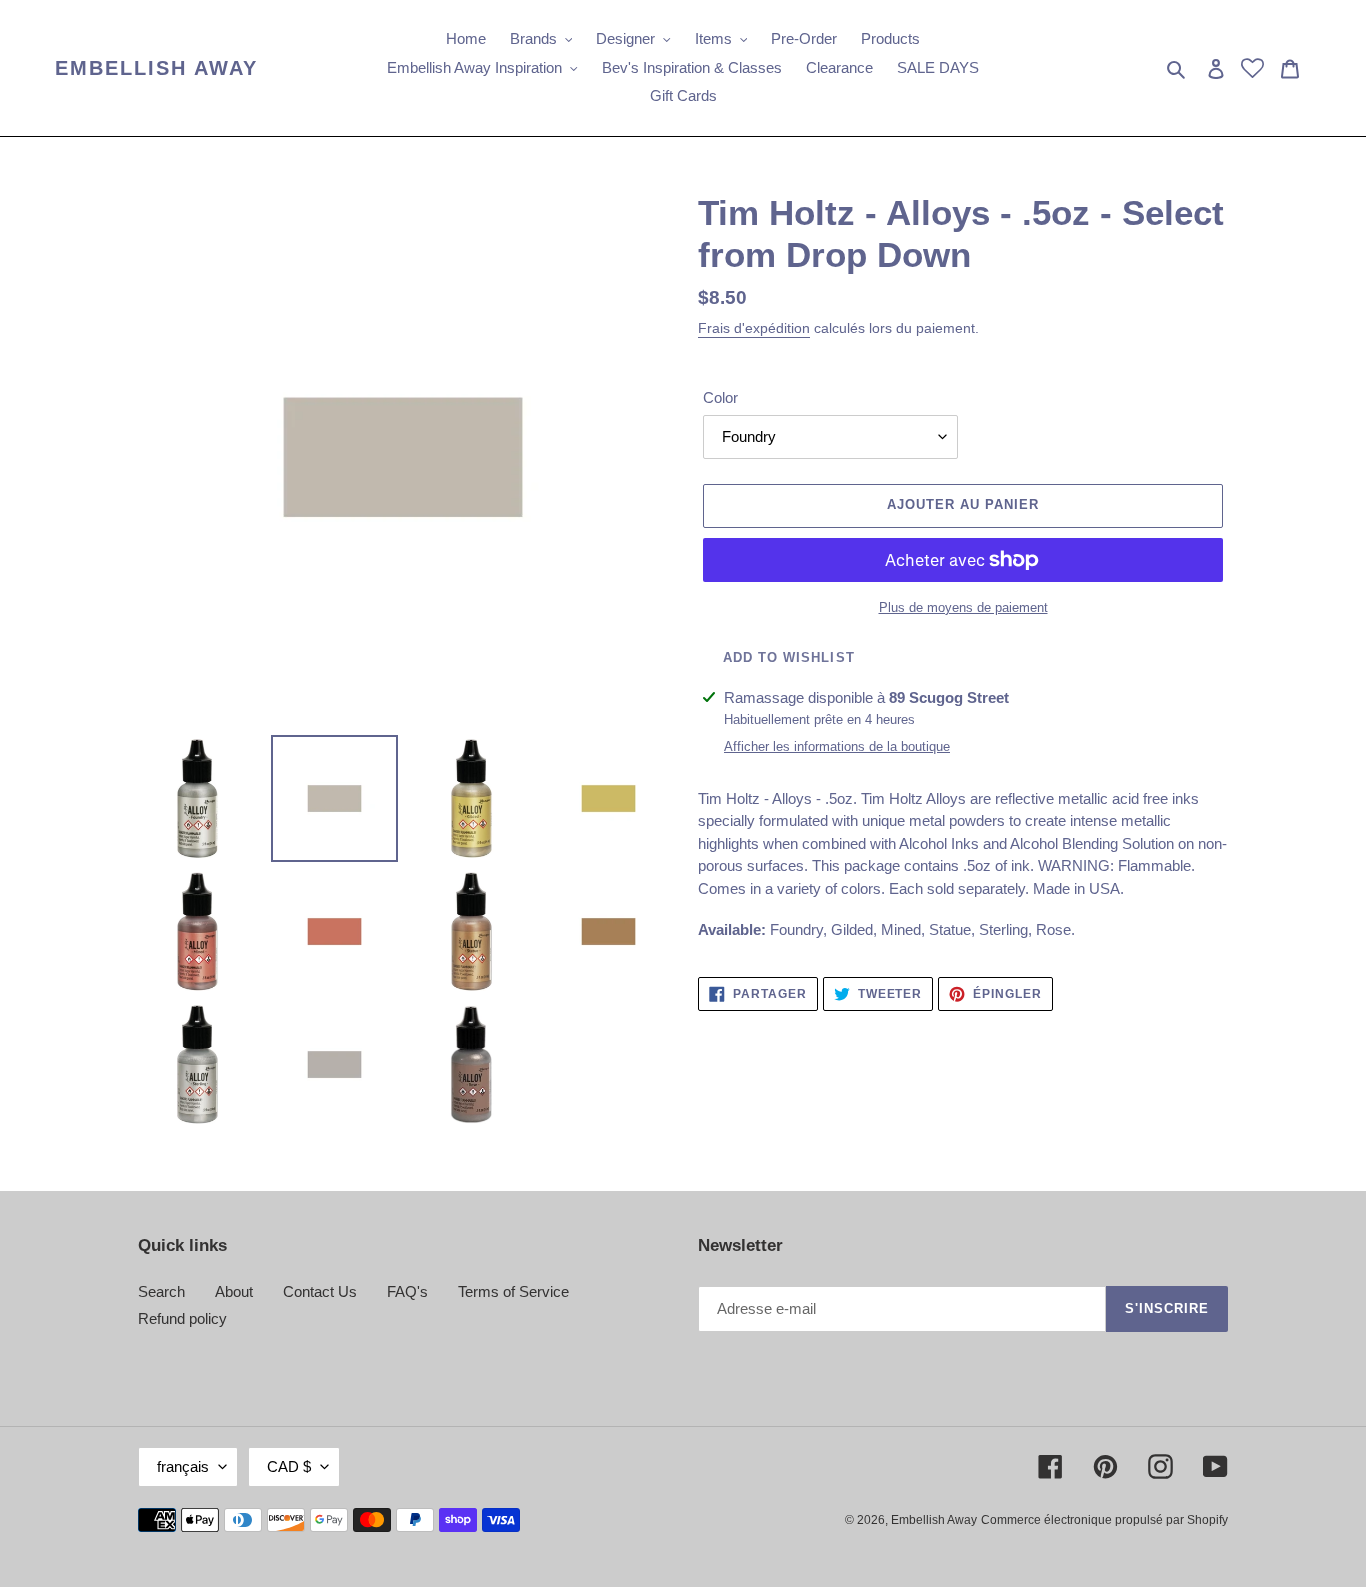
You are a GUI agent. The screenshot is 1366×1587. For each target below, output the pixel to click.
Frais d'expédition (754, 328)
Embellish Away (156, 68)
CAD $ (289, 1466)
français (183, 1466)
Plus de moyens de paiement (963, 607)
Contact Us (320, 1291)
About (234, 1291)
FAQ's (407, 1291)
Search (161, 1291)
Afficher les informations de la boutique (837, 746)
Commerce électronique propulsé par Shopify (1104, 1520)
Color (720, 397)
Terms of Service (513, 1291)
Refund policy (182, 1318)
